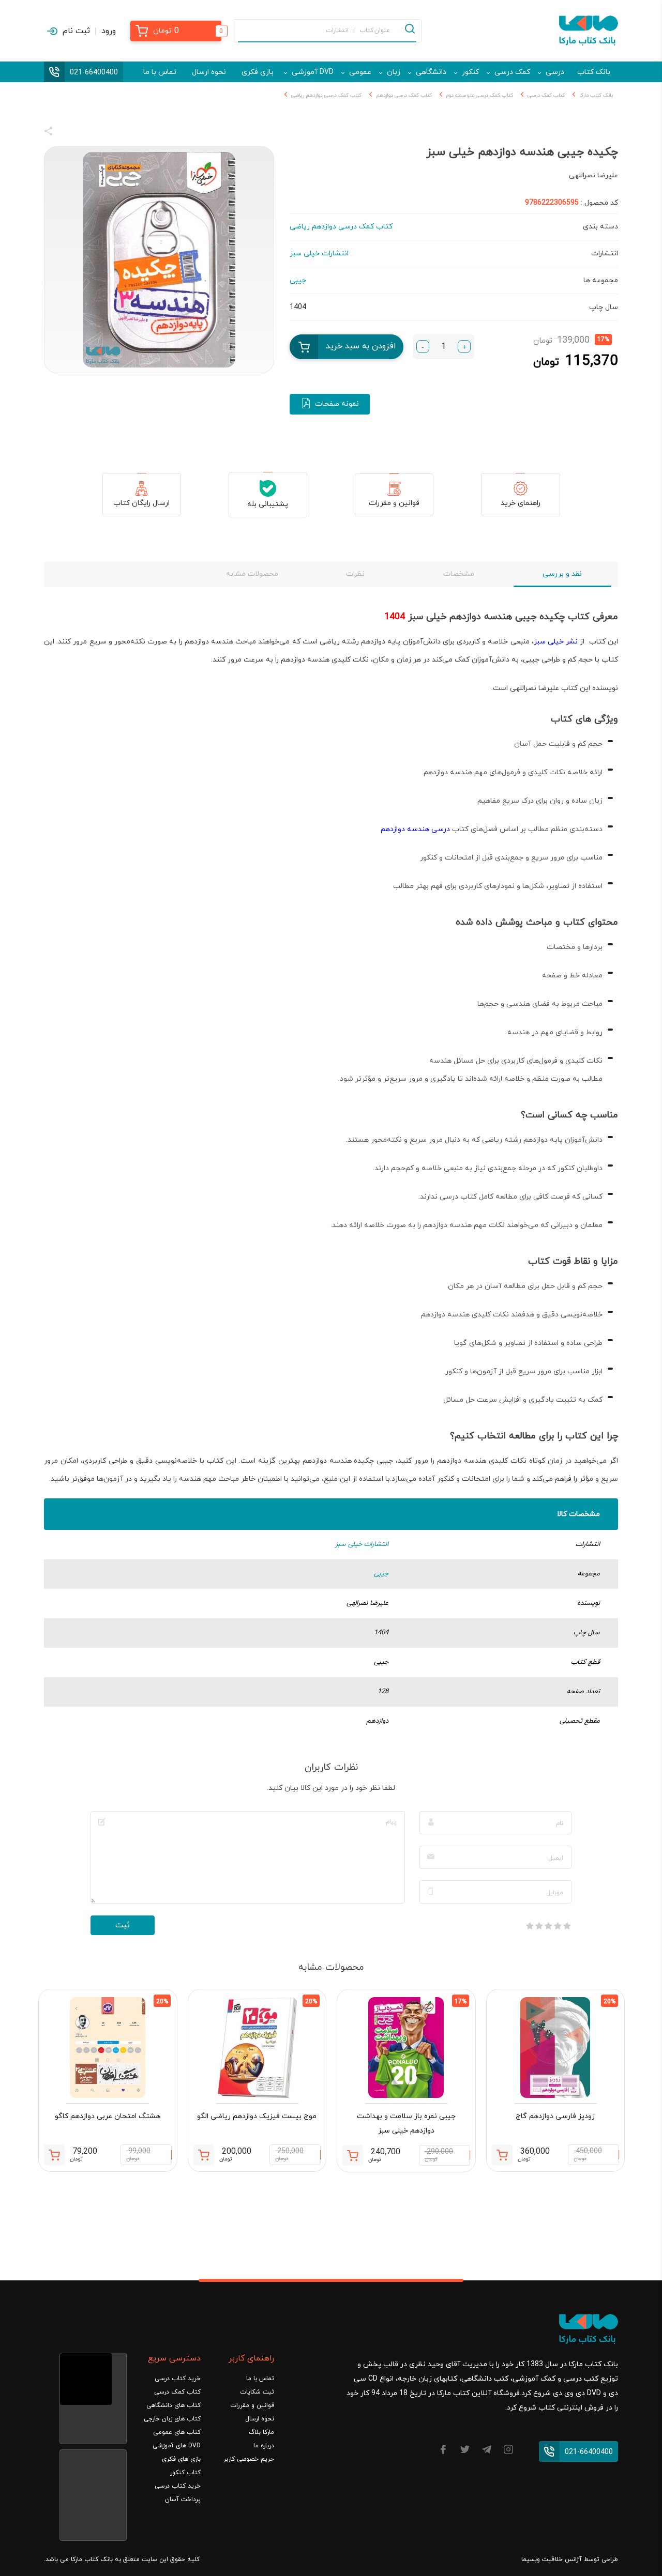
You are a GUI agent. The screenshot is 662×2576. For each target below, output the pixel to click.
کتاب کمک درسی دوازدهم (404, 95)
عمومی (360, 72)
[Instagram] (508, 2451)
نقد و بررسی (562, 574)
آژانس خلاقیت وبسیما (552, 2559)
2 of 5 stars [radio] (558, 1926)
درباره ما (264, 2446)
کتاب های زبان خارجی (172, 2419)
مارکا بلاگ (261, 2432)
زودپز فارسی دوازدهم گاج (555, 2116)
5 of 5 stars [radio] (530, 1926)
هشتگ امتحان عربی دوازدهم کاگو (108, 2116)
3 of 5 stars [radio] (548, 1926)
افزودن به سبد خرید (361, 346)
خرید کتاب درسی (178, 2379)
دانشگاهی (431, 72)
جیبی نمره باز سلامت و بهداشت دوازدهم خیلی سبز (406, 2123)
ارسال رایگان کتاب (141, 503)
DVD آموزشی (313, 72)
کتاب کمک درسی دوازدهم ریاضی (326, 95)
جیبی (381, 1574)
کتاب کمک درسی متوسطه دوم (480, 95)
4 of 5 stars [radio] (539, 1926)
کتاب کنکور (185, 2473)
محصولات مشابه (252, 574)
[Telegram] (487, 2451)
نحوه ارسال (209, 72)
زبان (394, 72)
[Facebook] (443, 2451)
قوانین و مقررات (394, 503)
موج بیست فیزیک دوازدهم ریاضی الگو (257, 2116)
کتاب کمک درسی (546, 95)
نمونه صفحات (337, 404)
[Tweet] (104, 133)
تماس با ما (160, 72)
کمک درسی (512, 72)
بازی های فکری (181, 2459)
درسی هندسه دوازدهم (415, 829)
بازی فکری (258, 72)
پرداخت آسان (183, 2500)
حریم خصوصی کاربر (249, 2459)
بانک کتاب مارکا (596, 95)
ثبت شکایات (257, 2392)
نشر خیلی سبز (556, 642)
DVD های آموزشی (177, 2446)
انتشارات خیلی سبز (362, 1544)
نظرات (355, 574)
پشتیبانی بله (268, 504)
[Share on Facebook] (67, 133)
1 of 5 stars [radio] (567, 1926)
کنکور (470, 72)
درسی (555, 72)
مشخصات (459, 574)
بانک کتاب (594, 72)
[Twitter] (465, 2451)
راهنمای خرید (521, 503)
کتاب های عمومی (177, 2432)
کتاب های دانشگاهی (174, 2405)
